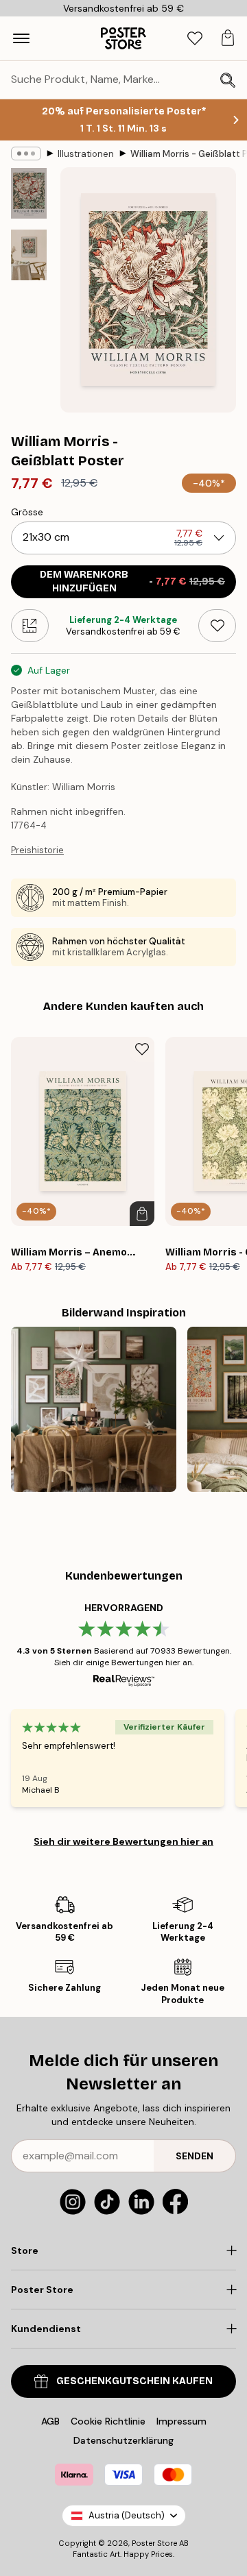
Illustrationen (86, 154)
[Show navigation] (21, 38)
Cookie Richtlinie (108, 2421)
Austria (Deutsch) (127, 2515)
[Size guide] (30, 626)
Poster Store (154, 2543)
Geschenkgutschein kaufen (134, 2381)
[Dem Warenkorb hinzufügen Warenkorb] (142, 1214)
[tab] (195, 39)
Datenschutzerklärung (123, 2440)
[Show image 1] (29, 193)
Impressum (181, 2421)
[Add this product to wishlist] (217, 626)
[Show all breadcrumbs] (26, 154)
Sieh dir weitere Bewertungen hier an (123, 1841)
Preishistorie (37, 850)
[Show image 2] (29, 255)
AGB (50, 2421)
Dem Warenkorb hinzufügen (132, 581)
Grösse (27, 512)
